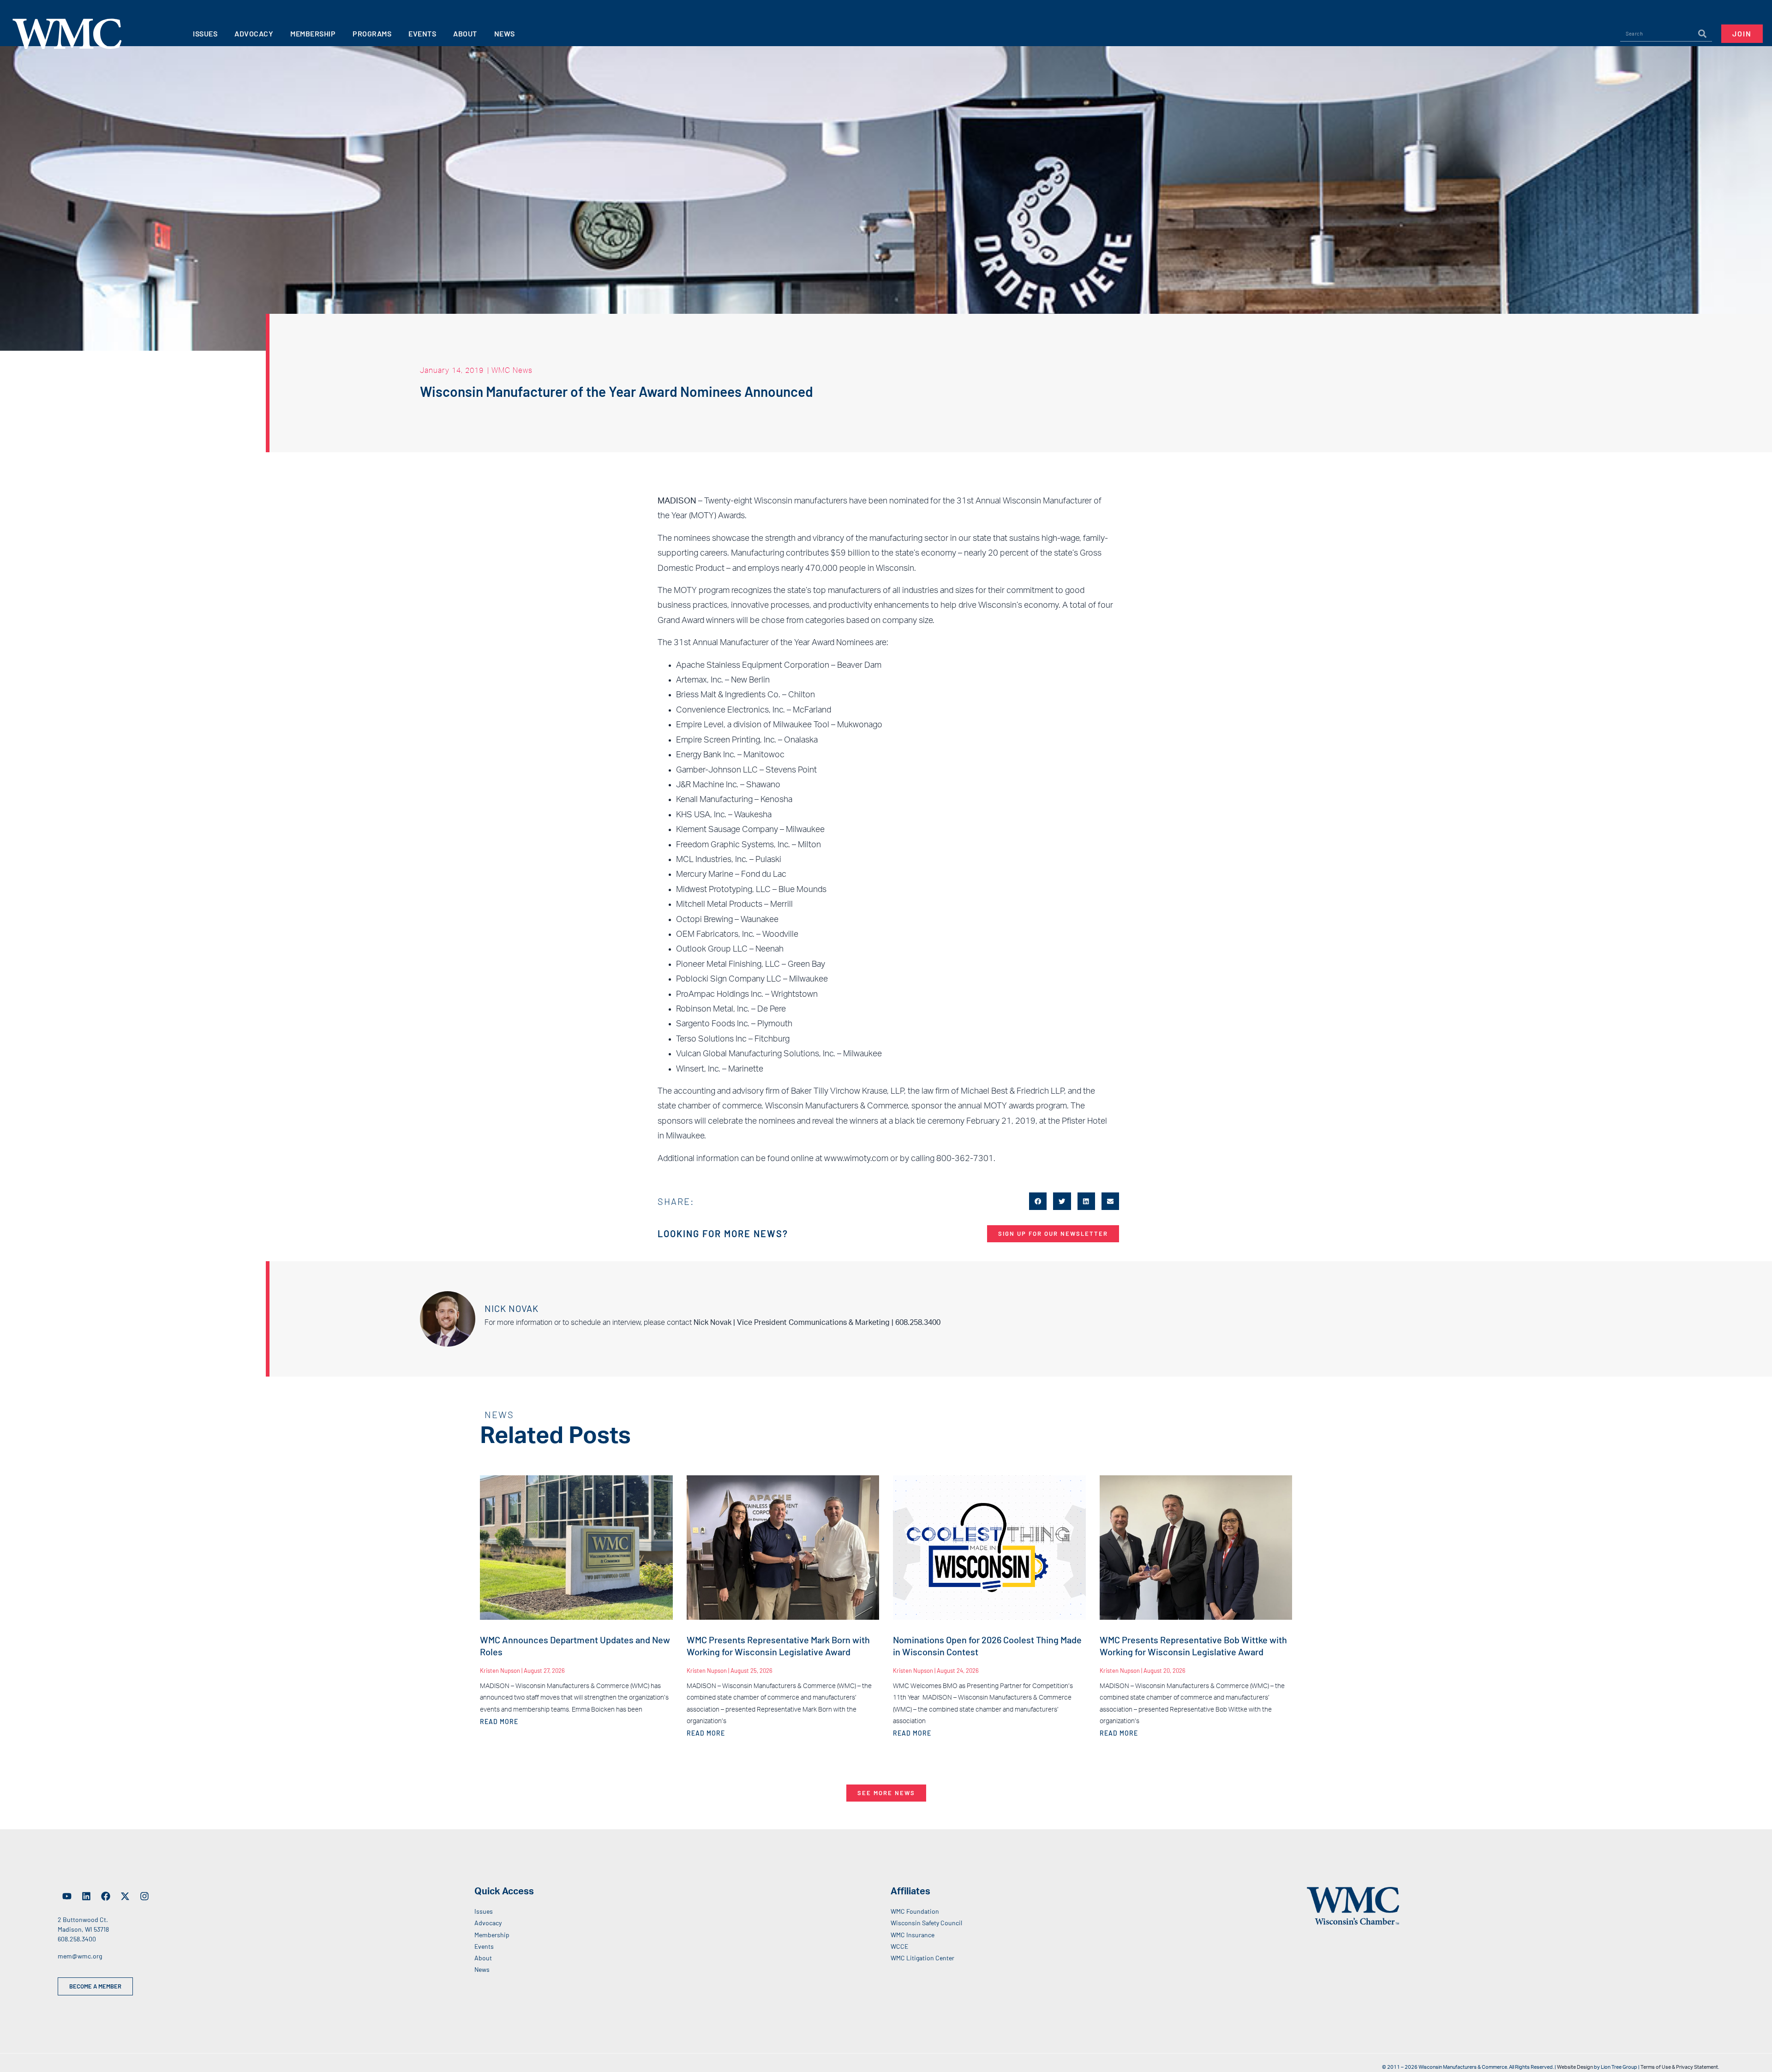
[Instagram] (144, 1896)
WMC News (512, 370)
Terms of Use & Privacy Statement (1679, 2067)
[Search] (1702, 34)
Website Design (1575, 2067)
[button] (1038, 1201)
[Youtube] (67, 1896)
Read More (499, 1722)
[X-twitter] (125, 1896)
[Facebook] (106, 1896)
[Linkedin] (86, 1896)
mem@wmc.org (80, 1956)
